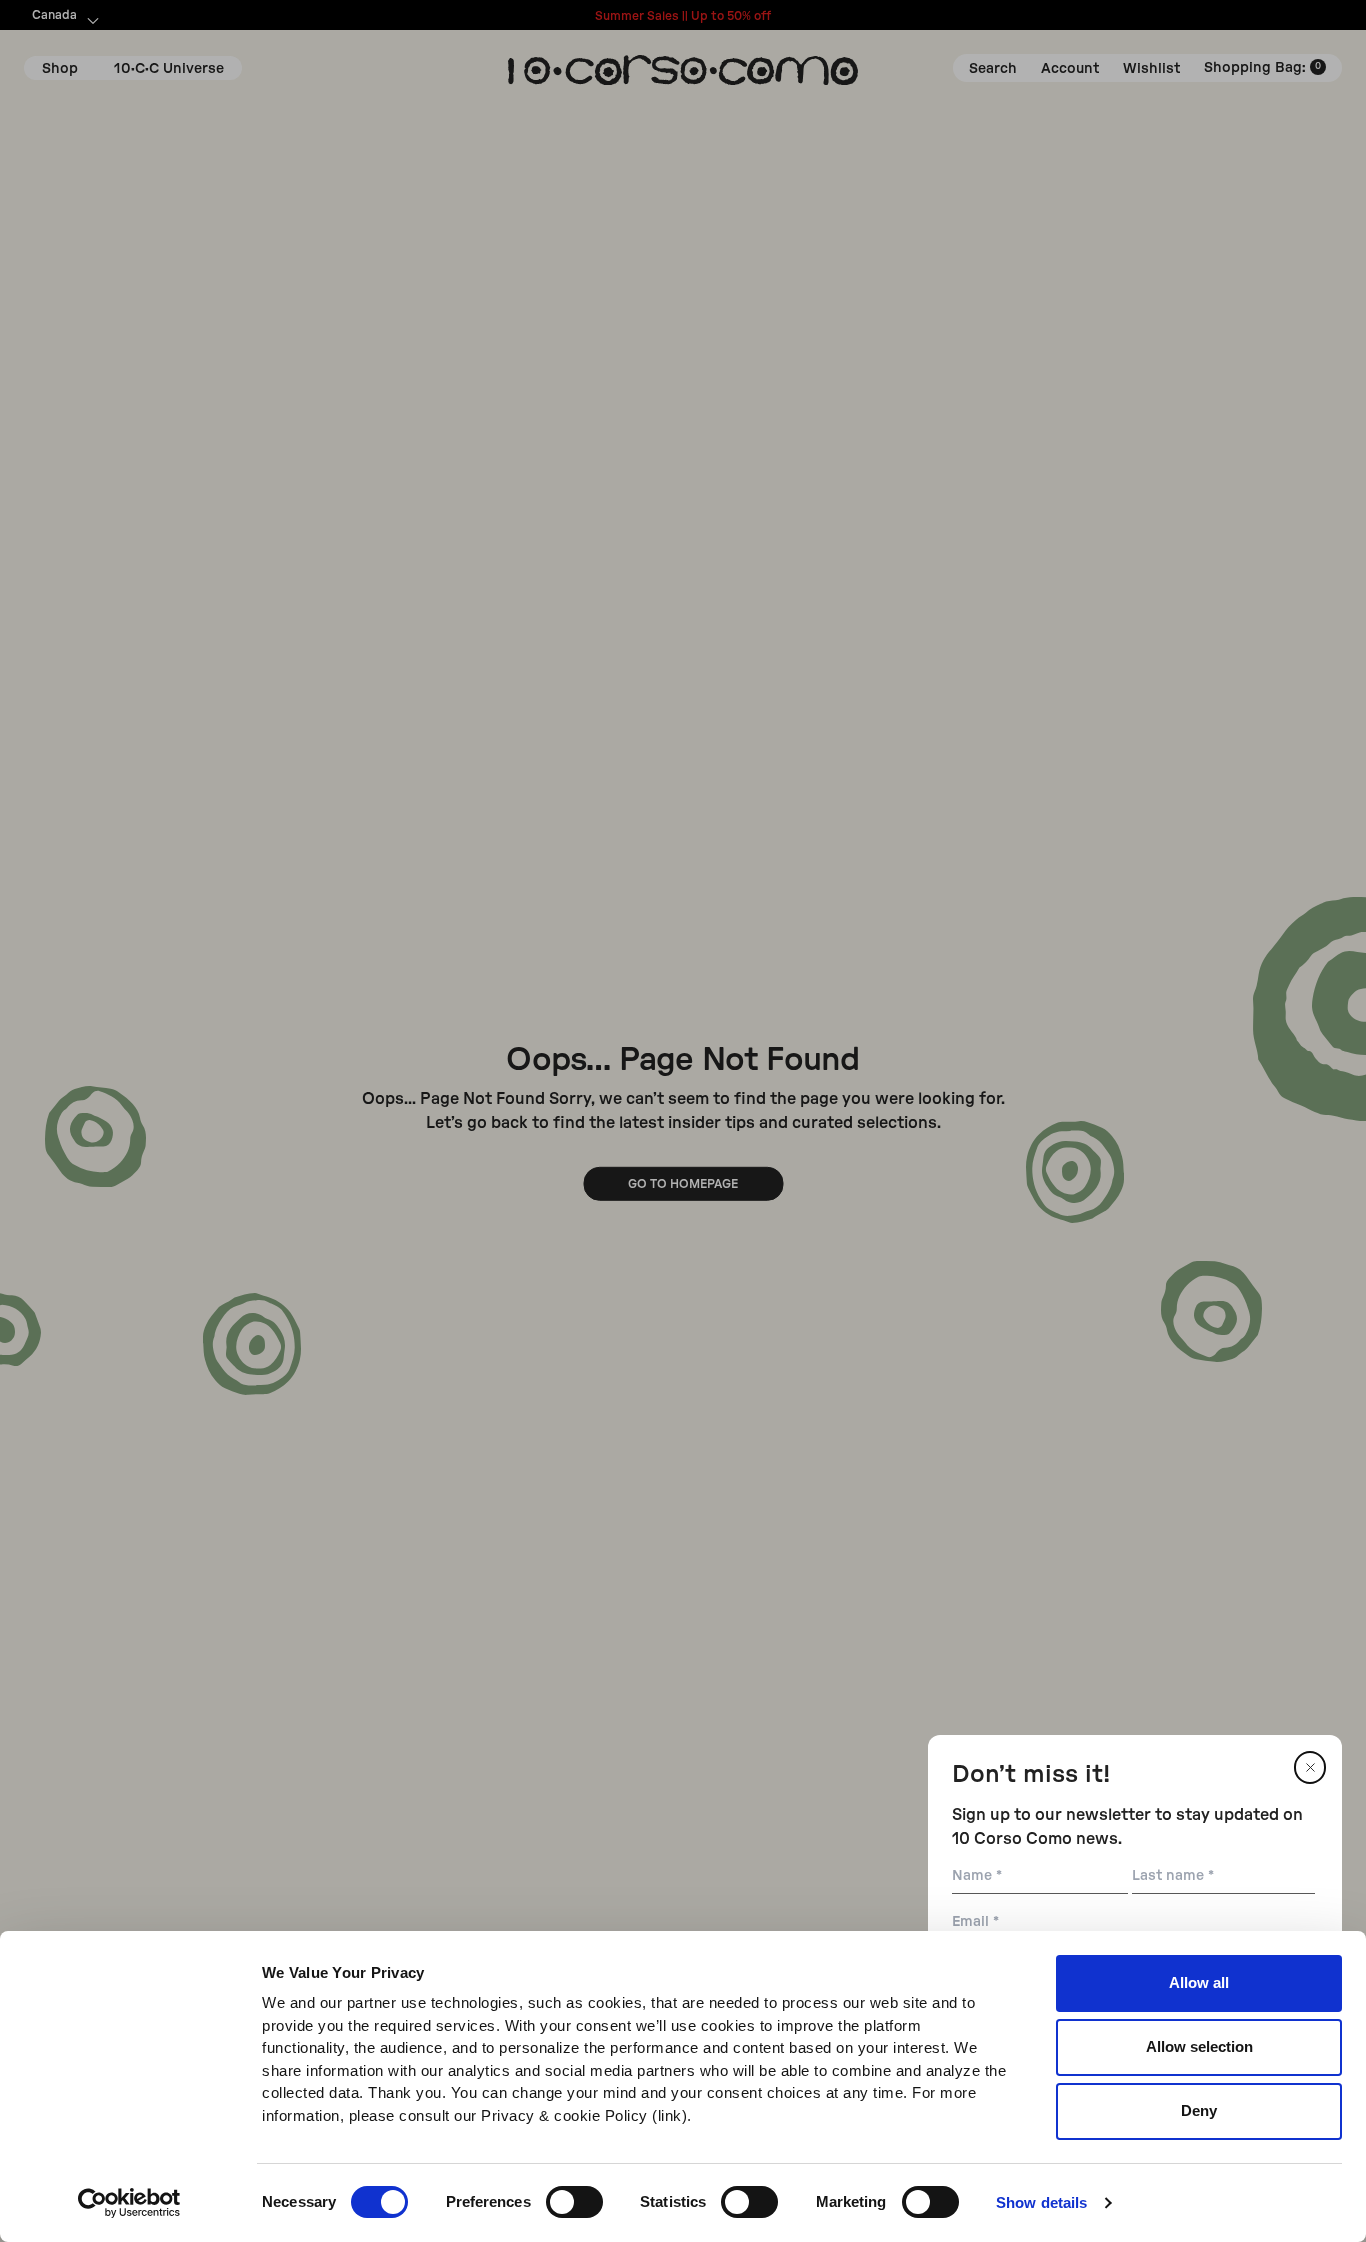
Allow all (1199, 1982)
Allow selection (1199, 2046)
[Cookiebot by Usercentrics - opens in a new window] (129, 2203)
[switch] (574, 2202)
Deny (1199, 2110)
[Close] (1310, 1767)
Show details (1041, 2202)
